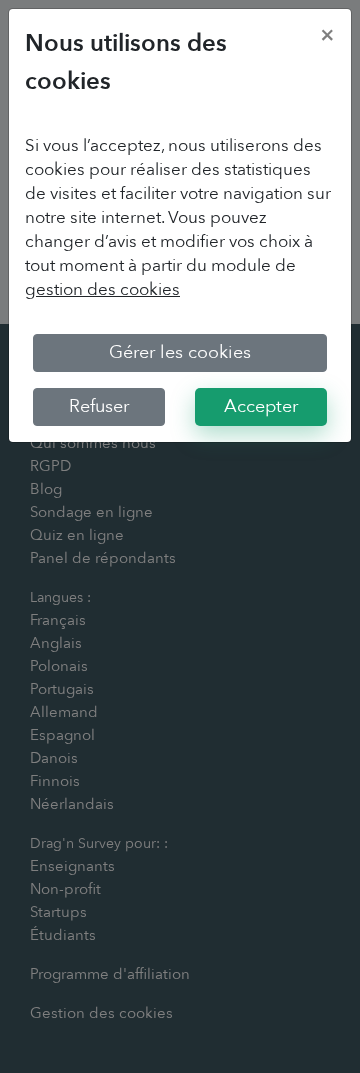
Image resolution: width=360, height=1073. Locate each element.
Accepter (261, 406)
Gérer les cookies (180, 352)
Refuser (99, 406)
